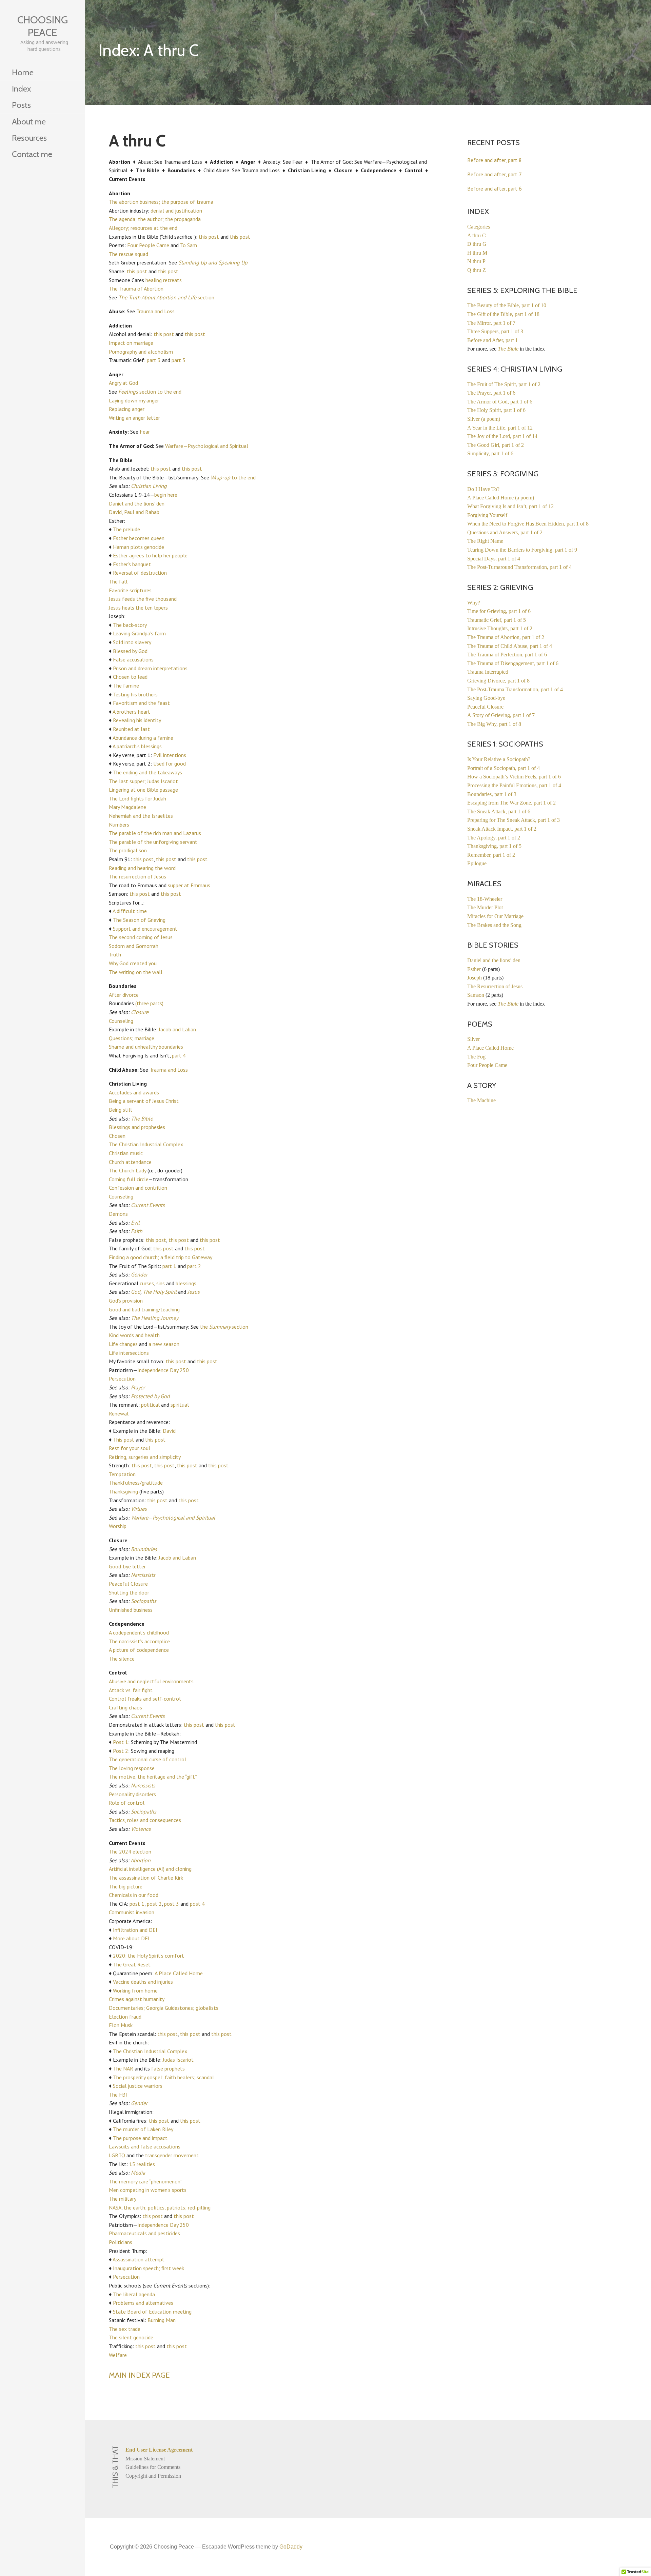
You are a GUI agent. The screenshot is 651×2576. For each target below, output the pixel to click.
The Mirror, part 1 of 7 (491, 323)
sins (161, 1283)
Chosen (117, 1136)
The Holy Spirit (160, 1292)
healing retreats (164, 280)
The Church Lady (127, 1170)
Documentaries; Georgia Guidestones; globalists (164, 2008)
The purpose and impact (140, 2138)
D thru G (477, 244)
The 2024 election (130, 1851)
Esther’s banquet (132, 564)
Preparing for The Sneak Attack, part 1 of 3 (514, 820)
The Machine (481, 1100)
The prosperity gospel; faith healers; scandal (163, 2077)
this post (209, 237)
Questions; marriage (132, 1038)
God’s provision (126, 1301)
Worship (118, 1526)
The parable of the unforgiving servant (153, 842)
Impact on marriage (131, 343)
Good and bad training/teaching (144, 1309)
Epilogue (477, 863)
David (169, 1431)
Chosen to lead (130, 677)
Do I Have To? (483, 489)
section (166, 297)
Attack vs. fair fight (131, 1690)
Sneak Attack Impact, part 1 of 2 (502, 829)
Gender (139, 1274)
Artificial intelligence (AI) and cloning (150, 1869)
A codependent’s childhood (139, 1632)
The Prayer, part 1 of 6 (491, 393)
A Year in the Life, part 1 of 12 (500, 428)
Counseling (121, 1021)
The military (123, 2199)
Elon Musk (121, 2025)
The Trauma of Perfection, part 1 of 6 (507, 655)
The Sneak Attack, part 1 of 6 (499, 811)
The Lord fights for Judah (137, 798)
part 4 (179, 1055)
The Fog (476, 1057)
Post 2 (121, 1751)
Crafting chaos (125, 1707)
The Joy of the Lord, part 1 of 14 (502, 436)
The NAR (123, 2068)
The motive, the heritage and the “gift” (153, 1777)
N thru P (476, 261)
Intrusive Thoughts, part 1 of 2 (500, 628)
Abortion (141, 1860)
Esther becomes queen (139, 538)
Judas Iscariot (178, 2060)
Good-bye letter (127, 1566)
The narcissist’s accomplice (139, 1641)
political (150, 1405)
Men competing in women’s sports (148, 2190)
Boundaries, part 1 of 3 (492, 794)
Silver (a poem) (484, 419)
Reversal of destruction (140, 573)
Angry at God (123, 383)
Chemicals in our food (134, 1895)
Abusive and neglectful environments (151, 1681)
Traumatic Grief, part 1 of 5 (497, 620)
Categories (479, 227)
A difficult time (130, 911)
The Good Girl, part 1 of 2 (496, 445)
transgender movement (172, 2155)
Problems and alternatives (143, 2303)
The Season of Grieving (139, 920)
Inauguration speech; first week (149, 2268)
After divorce (124, 995)
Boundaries (144, 1549)
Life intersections (129, 1353)
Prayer (138, 1387)
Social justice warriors (138, 2086)
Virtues (139, 1509)
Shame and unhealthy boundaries (146, 1047)
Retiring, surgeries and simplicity (145, 1457)
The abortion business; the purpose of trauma (161, 202)
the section (224, 1327)
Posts (21, 105)
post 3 (172, 1904)
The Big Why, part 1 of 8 (494, 724)
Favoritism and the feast (141, 703)
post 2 (154, 1904)
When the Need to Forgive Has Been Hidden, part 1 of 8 (528, 524)
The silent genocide (131, 2337)
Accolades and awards (134, 1092)
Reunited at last (131, 729)
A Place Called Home (179, 1973)
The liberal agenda (134, 2294)
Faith (137, 1231)
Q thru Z (477, 270)
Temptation (122, 1474)
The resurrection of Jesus (137, 876)
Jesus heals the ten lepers (138, 608)
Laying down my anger (134, 400)
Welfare (118, 2355)
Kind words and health (134, 1335)
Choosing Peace (43, 26)
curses (147, 1283)
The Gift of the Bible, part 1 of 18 (503, 314)
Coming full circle (129, 1179)
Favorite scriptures (130, 590)
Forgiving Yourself (487, 515)
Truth (115, 954)
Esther (474, 969)
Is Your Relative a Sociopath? (499, 759)
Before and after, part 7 (495, 174)
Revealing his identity (137, 720)
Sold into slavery (132, 642)
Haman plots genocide (139, 547)
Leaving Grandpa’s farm (139, 633)
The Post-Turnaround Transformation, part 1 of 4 (519, 567)
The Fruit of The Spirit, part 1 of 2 (504, 384)
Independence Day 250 (163, 1370)
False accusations (133, 659)
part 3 (154, 360)
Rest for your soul (130, 1448)
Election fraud (125, 2017)
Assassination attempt (139, 2259)
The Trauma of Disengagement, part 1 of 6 (513, 663)
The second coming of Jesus (141, 937)
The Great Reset (132, 1964)
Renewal (119, 1413)
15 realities (142, 2164)
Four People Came (148, 245)
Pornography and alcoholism (141, 352)
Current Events (148, 1205)
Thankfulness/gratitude (136, 1483)
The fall (118, 581)
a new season (164, 1344)
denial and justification (176, 211)
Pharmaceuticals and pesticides (144, 2233)
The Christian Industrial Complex (146, 1144)
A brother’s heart (131, 712)
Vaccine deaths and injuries (143, 1982)
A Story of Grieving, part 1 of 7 (501, 715)
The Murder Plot (485, 907)
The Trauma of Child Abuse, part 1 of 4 (510, 646)
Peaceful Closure (128, 1584)
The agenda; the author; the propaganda (155, 219)
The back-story (130, 625)
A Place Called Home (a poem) (501, 498)
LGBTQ (117, 2155)
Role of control (127, 1803)
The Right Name (485, 541)
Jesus (194, 1292)
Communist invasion (132, 1912)
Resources (29, 138)
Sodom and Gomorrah (134, 946)
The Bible (142, 1118)
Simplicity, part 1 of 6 (490, 453)
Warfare (140, 1518)
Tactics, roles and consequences (145, 1820)
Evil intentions (170, 755)
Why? (474, 603)
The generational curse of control (147, 1759)
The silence (122, 1659)
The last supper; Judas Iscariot (143, 781)
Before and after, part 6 (495, 189)
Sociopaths (144, 1601)
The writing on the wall (136, 972)
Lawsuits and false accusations (145, 2146)
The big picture (126, 1886)
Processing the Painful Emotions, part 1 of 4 (514, 785)
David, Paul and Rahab (134, 512)
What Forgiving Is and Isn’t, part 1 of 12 (510, 506)
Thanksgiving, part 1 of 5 (494, 846)
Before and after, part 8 (495, 160)
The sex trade (125, 2329)
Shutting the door (129, 1592)
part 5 (179, 360)
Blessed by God (130, 651)
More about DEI (131, 1938)
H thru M (477, 253)
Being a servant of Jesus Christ (144, 1101)
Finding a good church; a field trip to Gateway (161, 1257)
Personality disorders (132, 1794)
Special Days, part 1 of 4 (494, 559)
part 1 (169, 1266)
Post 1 (121, 1742)
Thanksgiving (123, 1491)
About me (29, 122)
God (136, 1292)
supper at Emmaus (189, 885)
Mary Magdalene (127, 807)
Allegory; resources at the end (143, 228)
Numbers (119, 825)
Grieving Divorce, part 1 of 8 (498, 681)
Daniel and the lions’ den (137, 503)
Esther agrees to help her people (150, 555)
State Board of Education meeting (152, 2312)
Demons (118, 1214)
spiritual (180, 1405)
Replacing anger (127, 409)
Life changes (123, 1344)
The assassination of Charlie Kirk (146, 1878)
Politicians (121, 2242)
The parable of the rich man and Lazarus (155, 833)
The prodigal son (128, 850)
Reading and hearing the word (142, 868)
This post (124, 1440)
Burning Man (162, 2320)
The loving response (132, 1768)
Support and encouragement (145, 929)
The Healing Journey (155, 1318)
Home (23, 72)
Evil (135, 1223)
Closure (140, 1012)
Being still (120, 1110)
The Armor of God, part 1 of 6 (500, 402)
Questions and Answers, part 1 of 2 (505, 532)
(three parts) (149, 1003)
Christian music (126, 1153)
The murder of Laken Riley (143, 2129)
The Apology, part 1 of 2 (494, 838)
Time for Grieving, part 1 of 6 (499, 611)
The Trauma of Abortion (136, 289)
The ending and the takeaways (147, 772)
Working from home (135, 1990)
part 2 (194, 1266)
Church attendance (130, 1162)
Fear (145, 432)
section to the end (150, 392)
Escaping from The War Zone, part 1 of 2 (511, 803)
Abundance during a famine (143, 738)
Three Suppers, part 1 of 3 (495, 331)
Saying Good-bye (486, 698)
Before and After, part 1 (492, 340)
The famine (126, 686)
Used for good (170, 764)
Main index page (139, 2375)
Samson (476, 995)
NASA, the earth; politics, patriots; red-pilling (160, 2207)
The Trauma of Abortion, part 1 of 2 (506, 637)
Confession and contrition (138, 1188)
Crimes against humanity (137, 1999)
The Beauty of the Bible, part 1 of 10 (507, 305)
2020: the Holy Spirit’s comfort (149, 1956)
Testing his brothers (135, 694)
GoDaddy (291, 2547)
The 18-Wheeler (485, 899)
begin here (166, 495)
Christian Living (149, 486)
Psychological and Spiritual (184, 1518)
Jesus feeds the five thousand (143, 599)
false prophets (168, 2068)
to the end (233, 477)
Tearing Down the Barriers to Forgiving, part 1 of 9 (522, 550)
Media (138, 2173)
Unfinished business (131, 1610)
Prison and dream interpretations (150, 668)
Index (21, 89)
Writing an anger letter (134, 418)
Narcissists (143, 1575)
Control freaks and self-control (145, 1699)
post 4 (197, 1904)
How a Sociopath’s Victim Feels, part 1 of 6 (514, 777)
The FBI (118, 2095)
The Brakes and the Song (494, 925)
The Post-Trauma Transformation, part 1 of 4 (515, 689)
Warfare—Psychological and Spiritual (207, 446)
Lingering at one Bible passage (143, 790)
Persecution (122, 1379)
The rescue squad (129, 254)
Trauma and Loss (155, 311)
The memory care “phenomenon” (146, 2181)
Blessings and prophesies (137, 1127)
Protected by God (150, 1396)
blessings (186, 1283)
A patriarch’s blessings (137, 746)
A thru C (477, 235)
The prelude (126, 529)
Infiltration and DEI (135, 1930)
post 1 (137, 1904)
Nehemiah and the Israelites (141, 816)
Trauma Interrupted (488, 672)
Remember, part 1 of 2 (491, 855)
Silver (474, 1039)
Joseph (475, 978)
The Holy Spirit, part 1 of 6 (496, 410)
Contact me (32, 154)
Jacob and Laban (177, 1029)
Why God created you (133, 963)
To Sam (189, 245)
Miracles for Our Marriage (495, 916)
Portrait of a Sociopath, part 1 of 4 (504, 768)
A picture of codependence (139, 1650)
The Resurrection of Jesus (495, 986)
